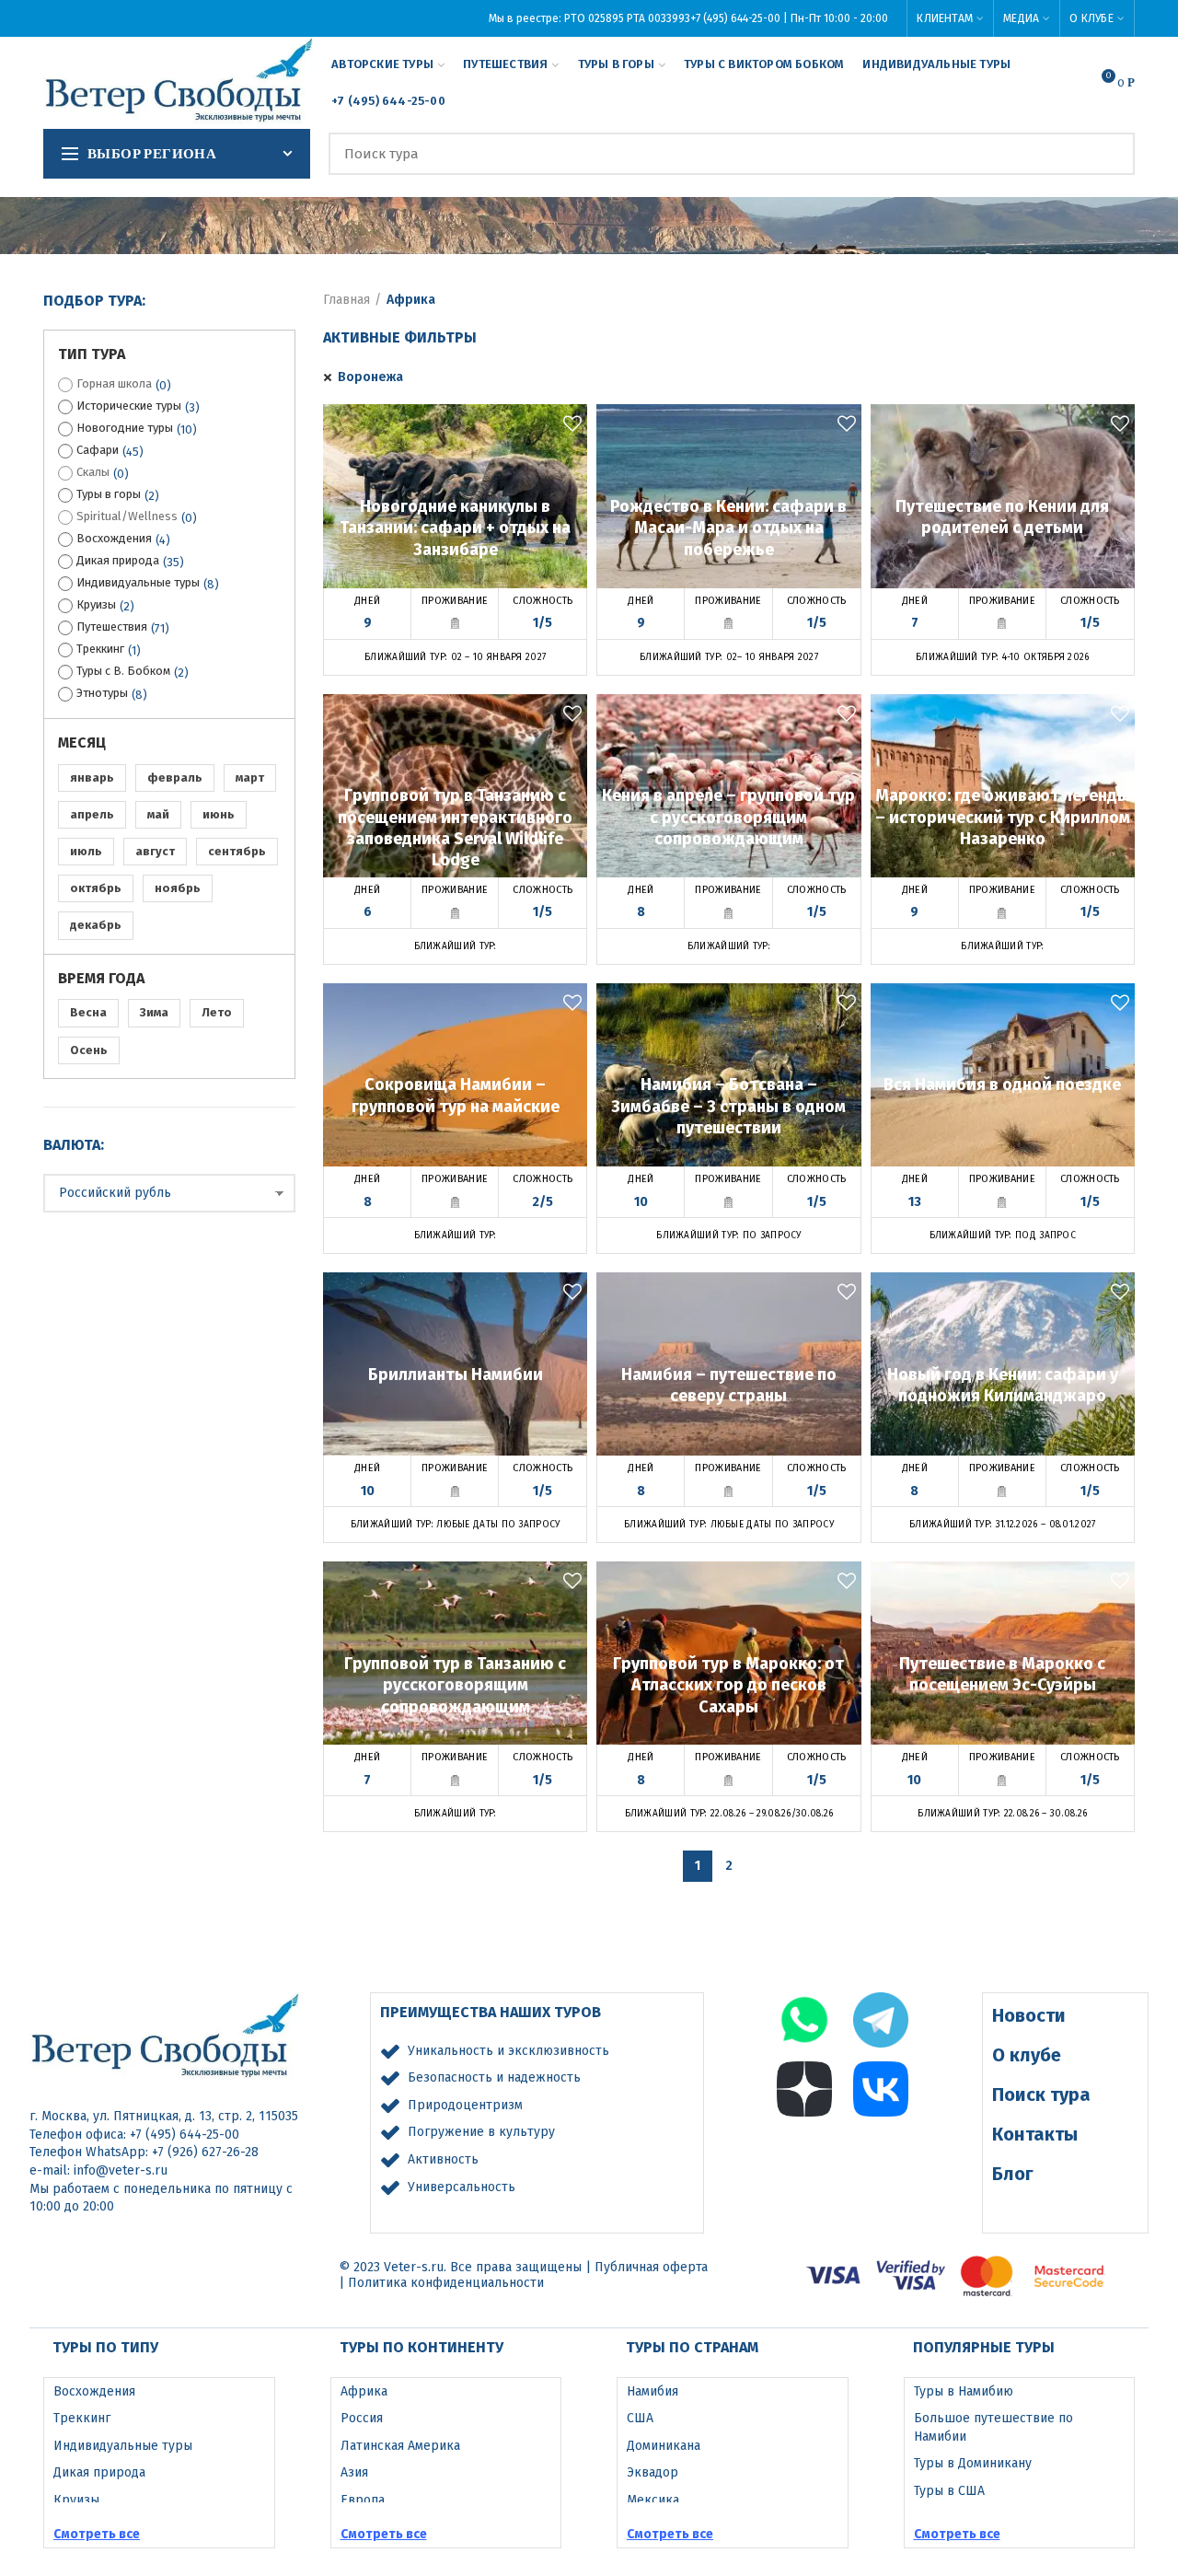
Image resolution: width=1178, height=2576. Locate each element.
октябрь (96, 888)
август (155, 851)
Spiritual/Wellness (127, 516)
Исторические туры (129, 406)
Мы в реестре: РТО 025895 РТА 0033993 (589, 18)
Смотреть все (97, 2534)
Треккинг (100, 649)
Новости (1029, 2015)
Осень (89, 1050)
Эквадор (653, 2472)
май (158, 814)
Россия (362, 2418)
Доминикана (664, 2446)
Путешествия (112, 627)
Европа (363, 2500)
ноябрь (178, 888)
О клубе (1027, 2055)
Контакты (1035, 2134)
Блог (1013, 2174)
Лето (217, 1012)
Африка (364, 2391)
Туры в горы (109, 494)
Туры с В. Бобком (123, 671)
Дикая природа (118, 560)
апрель (92, 814)
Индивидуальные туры (138, 582)
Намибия (653, 2391)
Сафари (98, 450)
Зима (154, 1012)
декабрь (96, 925)
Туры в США (949, 2491)
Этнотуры (102, 693)
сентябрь (237, 851)
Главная (346, 300)
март (250, 777)
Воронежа (370, 377)
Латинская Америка (400, 2446)
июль (86, 851)
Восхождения (114, 538)
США (640, 2418)
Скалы (93, 472)
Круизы (96, 604)
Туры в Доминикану (973, 2463)
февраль (175, 777)
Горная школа (114, 383)
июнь (219, 814)
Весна (88, 1012)
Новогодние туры (125, 428)
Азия (354, 2472)
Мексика (653, 2500)
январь (92, 777)
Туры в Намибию (964, 2391)
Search (1110, 154)
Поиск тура (1041, 2094)
